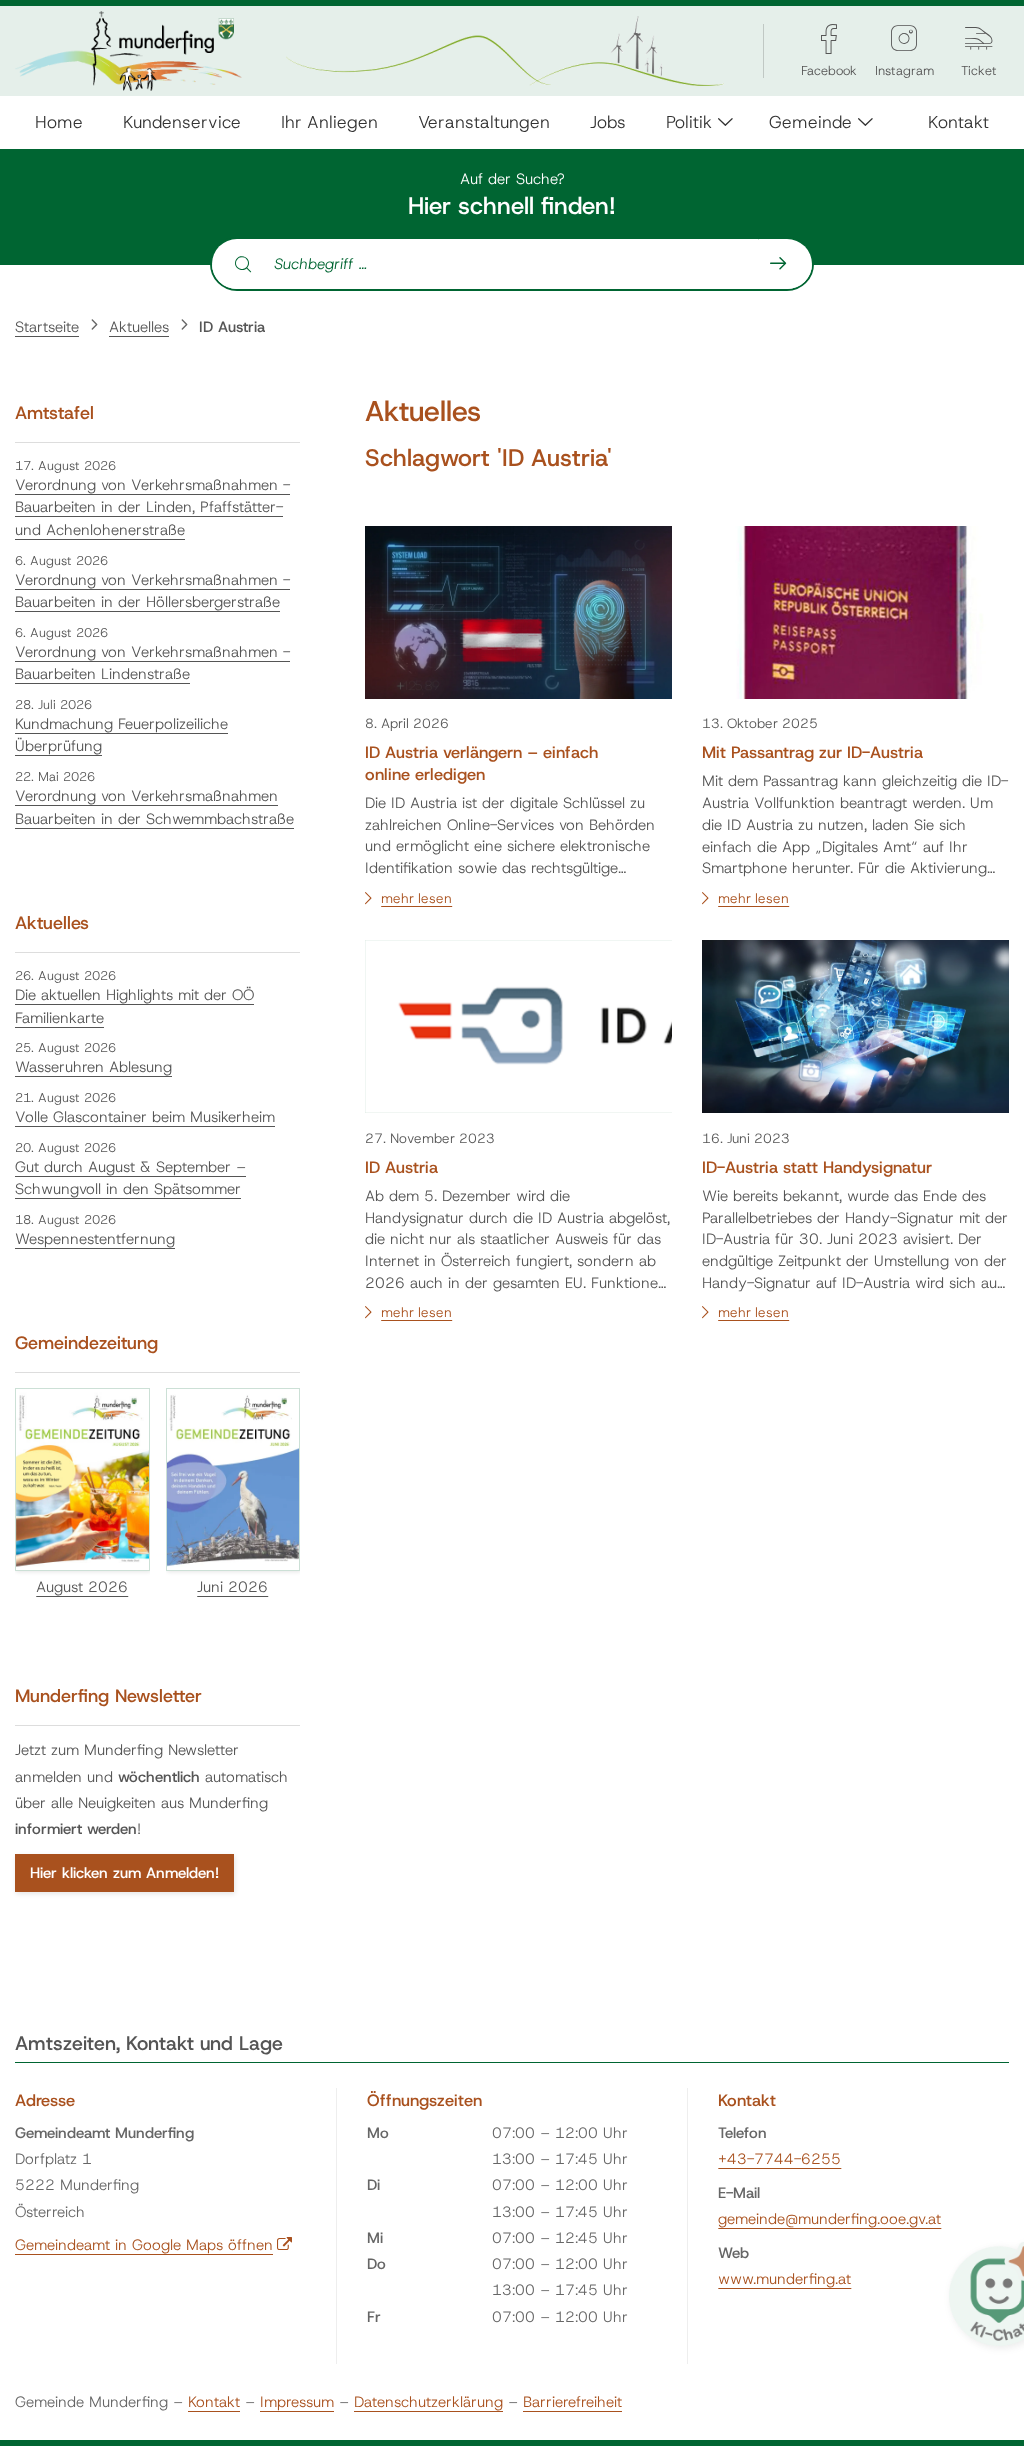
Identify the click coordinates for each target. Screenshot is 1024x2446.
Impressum (297, 2402)
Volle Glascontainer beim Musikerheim (145, 1117)
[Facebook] (829, 38)
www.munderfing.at (784, 2279)
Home (59, 121)
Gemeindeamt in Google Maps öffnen (154, 2245)
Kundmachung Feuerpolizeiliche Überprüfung (121, 735)
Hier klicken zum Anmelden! (124, 1873)
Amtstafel (54, 413)
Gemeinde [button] (810, 121)
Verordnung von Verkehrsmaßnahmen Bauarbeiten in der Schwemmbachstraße (154, 807)
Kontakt (958, 121)
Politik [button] (689, 121)
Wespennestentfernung (95, 1239)
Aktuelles (139, 327)
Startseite (47, 327)
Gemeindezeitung (86, 1343)
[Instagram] (904, 38)
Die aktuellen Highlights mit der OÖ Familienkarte (134, 1006)
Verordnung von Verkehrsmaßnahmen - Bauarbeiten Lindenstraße (152, 663)
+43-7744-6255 (779, 2159)
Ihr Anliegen (329, 121)
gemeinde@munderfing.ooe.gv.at (829, 2219)
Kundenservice (182, 121)
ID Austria (232, 327)
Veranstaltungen (484, 121)
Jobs (608, 121)
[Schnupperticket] (979, 38)
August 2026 (82, 1587)
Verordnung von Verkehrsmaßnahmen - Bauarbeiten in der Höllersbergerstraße (152, 591)
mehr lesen (416, 898)
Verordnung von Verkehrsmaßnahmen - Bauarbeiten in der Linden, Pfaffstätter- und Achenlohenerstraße (152, 507)
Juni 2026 (232, 1587)
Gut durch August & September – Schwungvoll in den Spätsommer (130, 1178)
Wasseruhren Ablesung (93, 1067)
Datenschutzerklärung (428, 2402)
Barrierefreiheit (572, 2402)
